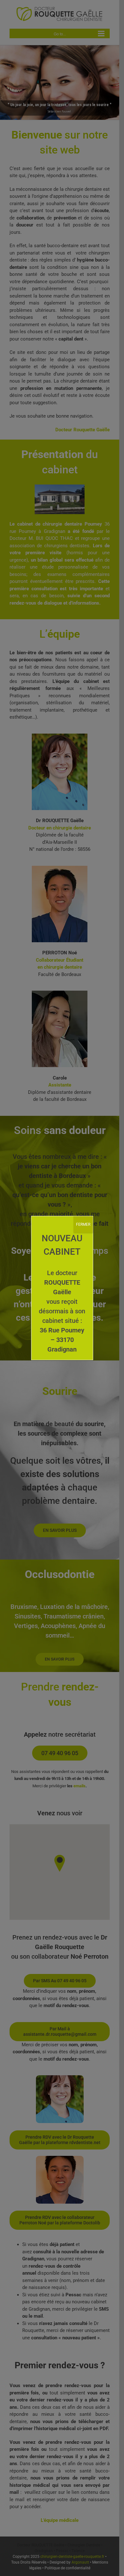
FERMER (83, 1224)
